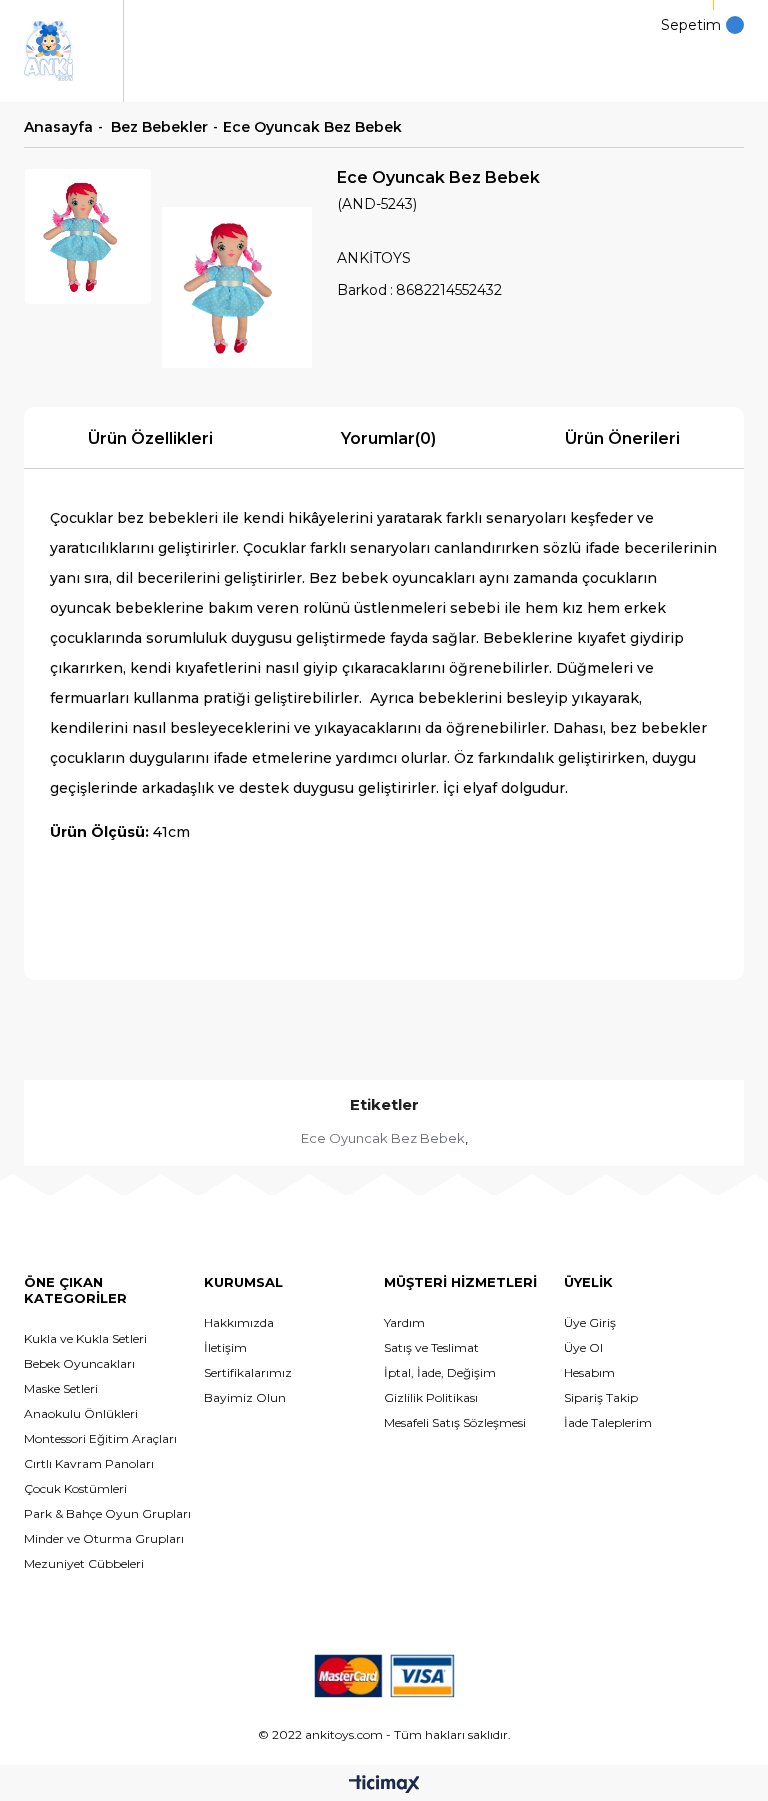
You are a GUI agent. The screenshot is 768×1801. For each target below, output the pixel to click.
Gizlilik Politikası (431, 1397)
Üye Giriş (590, 1322)
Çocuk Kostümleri (75, 1488)
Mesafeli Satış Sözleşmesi (455, 1422)
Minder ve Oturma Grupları (104, 1538)
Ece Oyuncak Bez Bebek (383, 1138)
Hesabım (589, 1372)
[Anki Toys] (48, 51)
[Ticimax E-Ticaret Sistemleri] (384, 1785)
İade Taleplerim (608, 1422)
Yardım (404, 1322)
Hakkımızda (239, 1322)
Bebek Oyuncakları (79, 1363)
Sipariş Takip (601, 1397)
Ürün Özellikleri (150, 438)
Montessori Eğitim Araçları (100, 1438)
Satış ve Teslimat (431, 1347)
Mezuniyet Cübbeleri (84, 1563)
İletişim (225, 1347)
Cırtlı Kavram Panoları (89, 1463)
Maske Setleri (61, 1388)
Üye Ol (583, 1347)
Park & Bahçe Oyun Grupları (107, 1513)
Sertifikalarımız (248, 1372)
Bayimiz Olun (245, 1397)
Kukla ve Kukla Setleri (85, 1338)
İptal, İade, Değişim (440, 1372)
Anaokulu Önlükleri (81, 1413)
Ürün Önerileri (622, 438)
